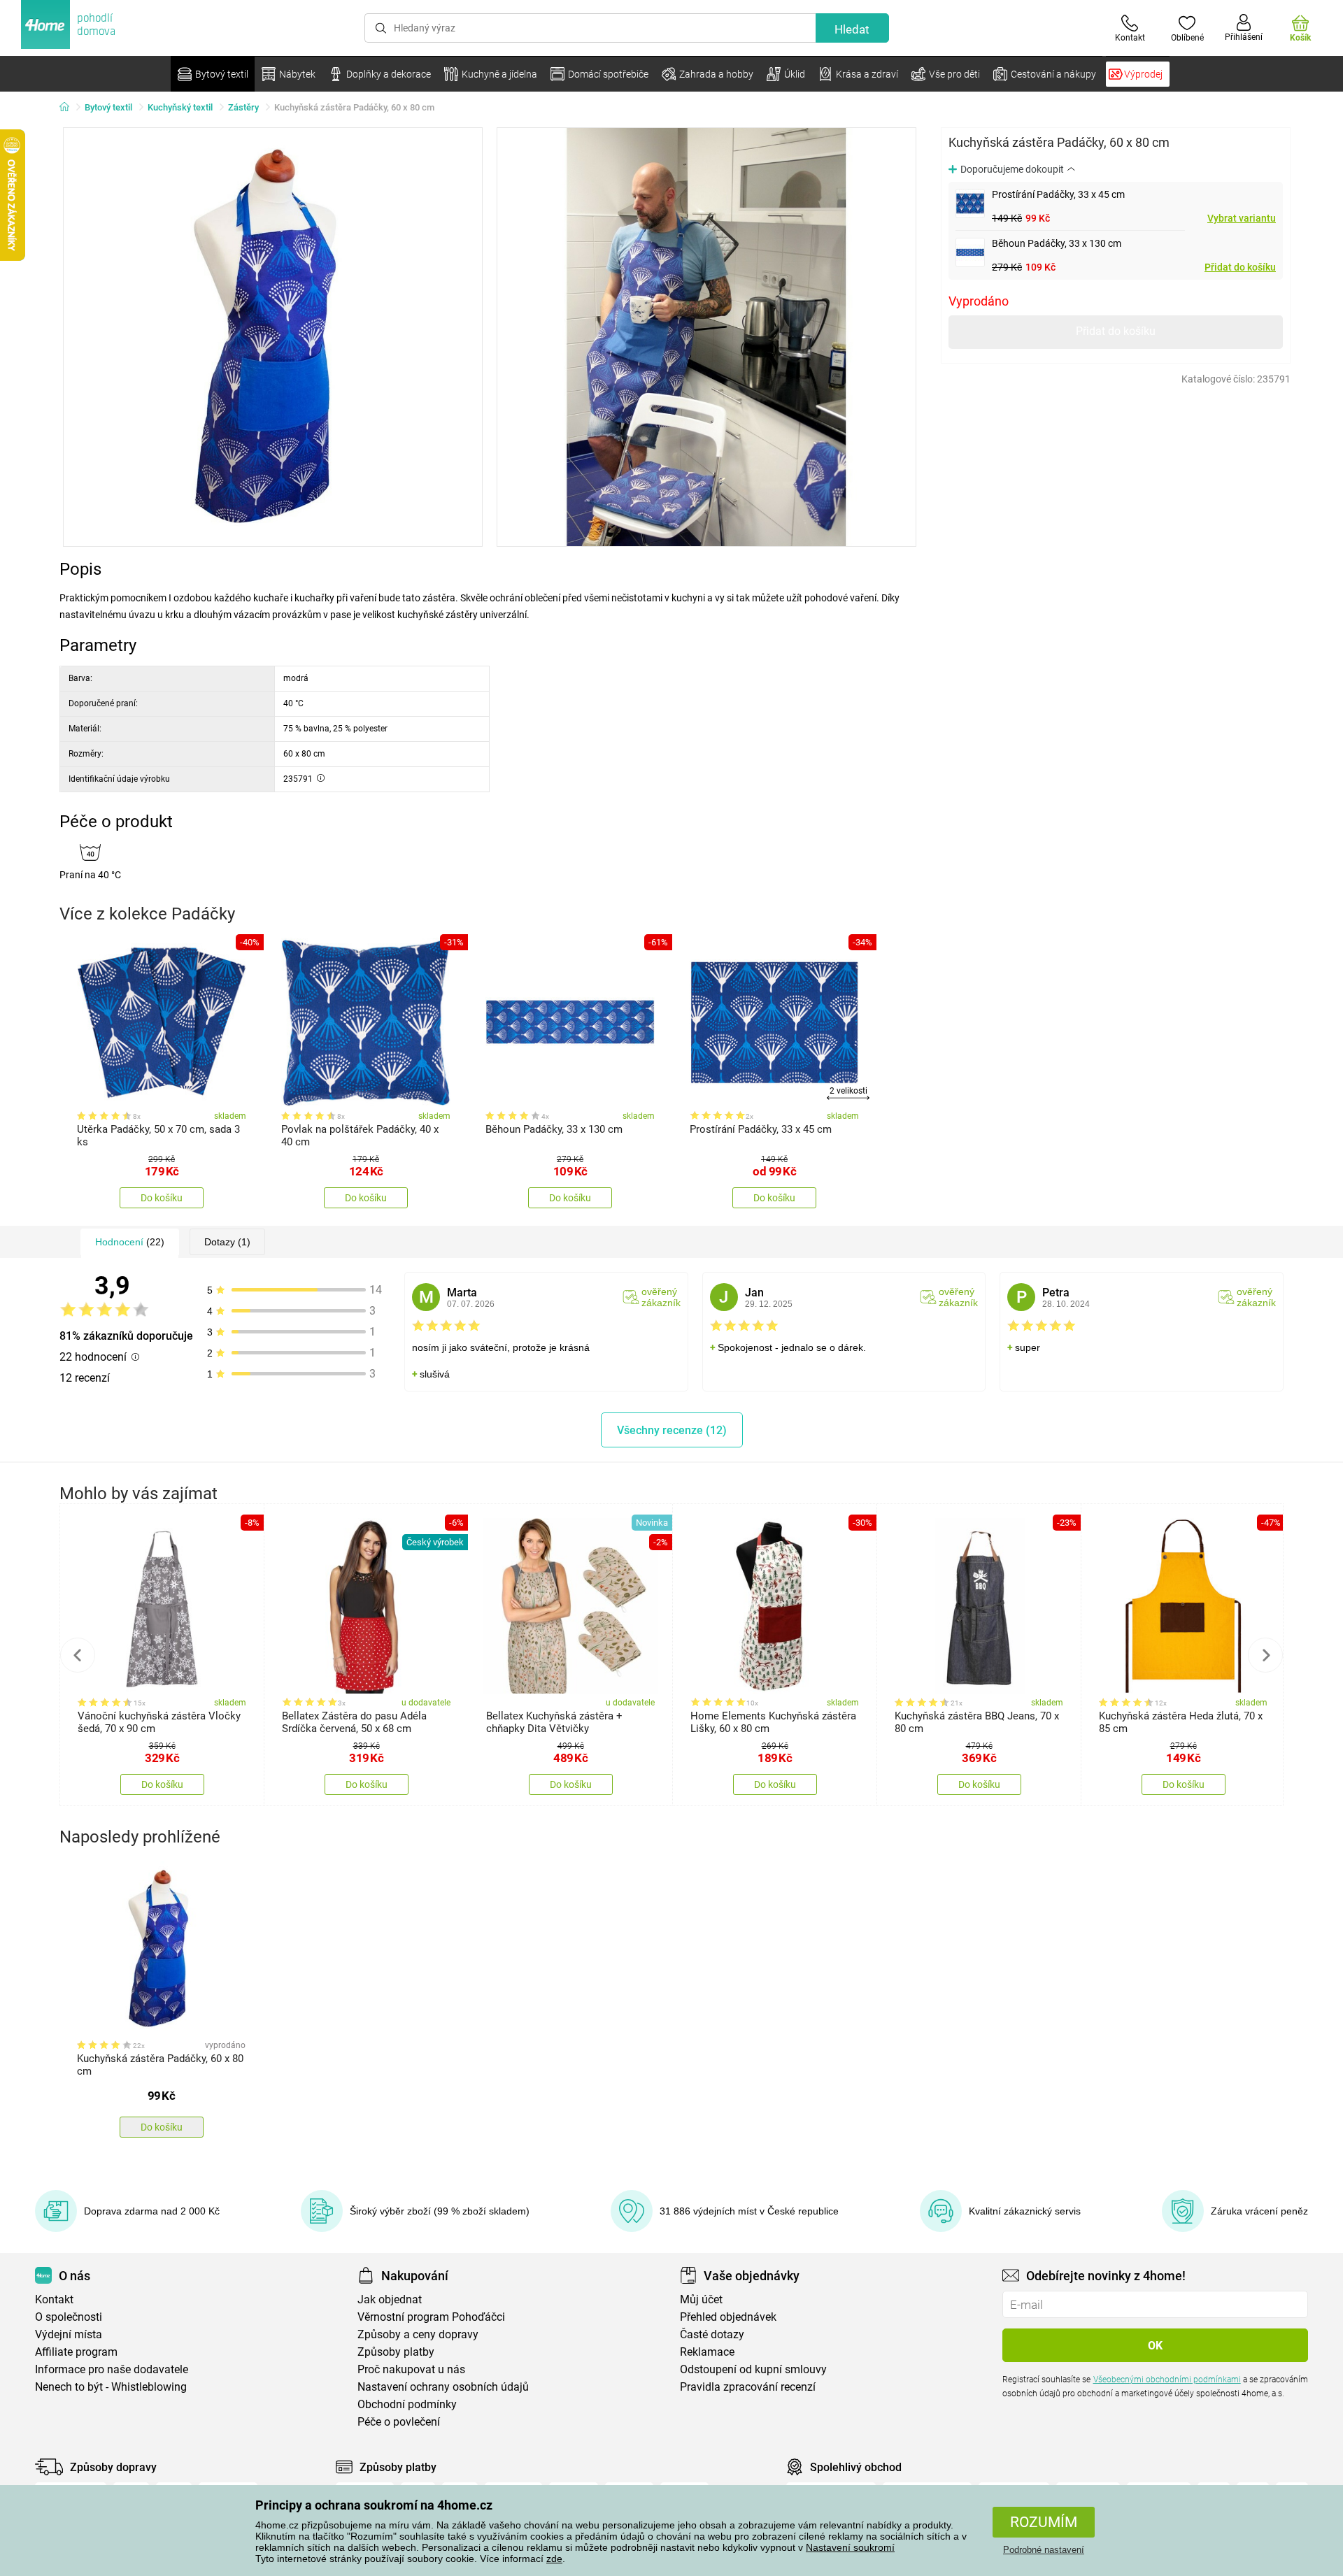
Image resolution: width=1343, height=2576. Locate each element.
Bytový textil (108, 107)
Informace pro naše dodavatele (112, 2369)
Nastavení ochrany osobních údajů (443, 2387)
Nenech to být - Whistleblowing (111, 2387)
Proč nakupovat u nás (411, 2369)
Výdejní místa (69, 2334)
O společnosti (69, 2317)
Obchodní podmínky (407, 2404)
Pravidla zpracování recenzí (748, 2387)
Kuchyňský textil (180, 107)
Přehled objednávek (728, 2317)
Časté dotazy (712, 2334)
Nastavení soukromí (850, 2547)
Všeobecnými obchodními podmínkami (1167, 2380)
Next (1265, 1655)
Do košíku (162, 1198)
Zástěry (243, 107)
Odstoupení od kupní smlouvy (753, 2369)
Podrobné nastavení (1044, 2550)
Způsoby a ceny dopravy (418, 2334)
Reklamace (707, 2352)
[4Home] (69, 108)
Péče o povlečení (399, 2422)
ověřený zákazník (661, 1297)
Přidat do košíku (1240, 267)
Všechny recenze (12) (672, 1430)
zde (554, 2559)
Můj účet (701, 2299)
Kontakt (54, 2299)
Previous (78, 1655)
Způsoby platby (396, 2352)
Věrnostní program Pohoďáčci (431, 2317)
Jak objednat (390, 2299)
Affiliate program (76, 2352)
